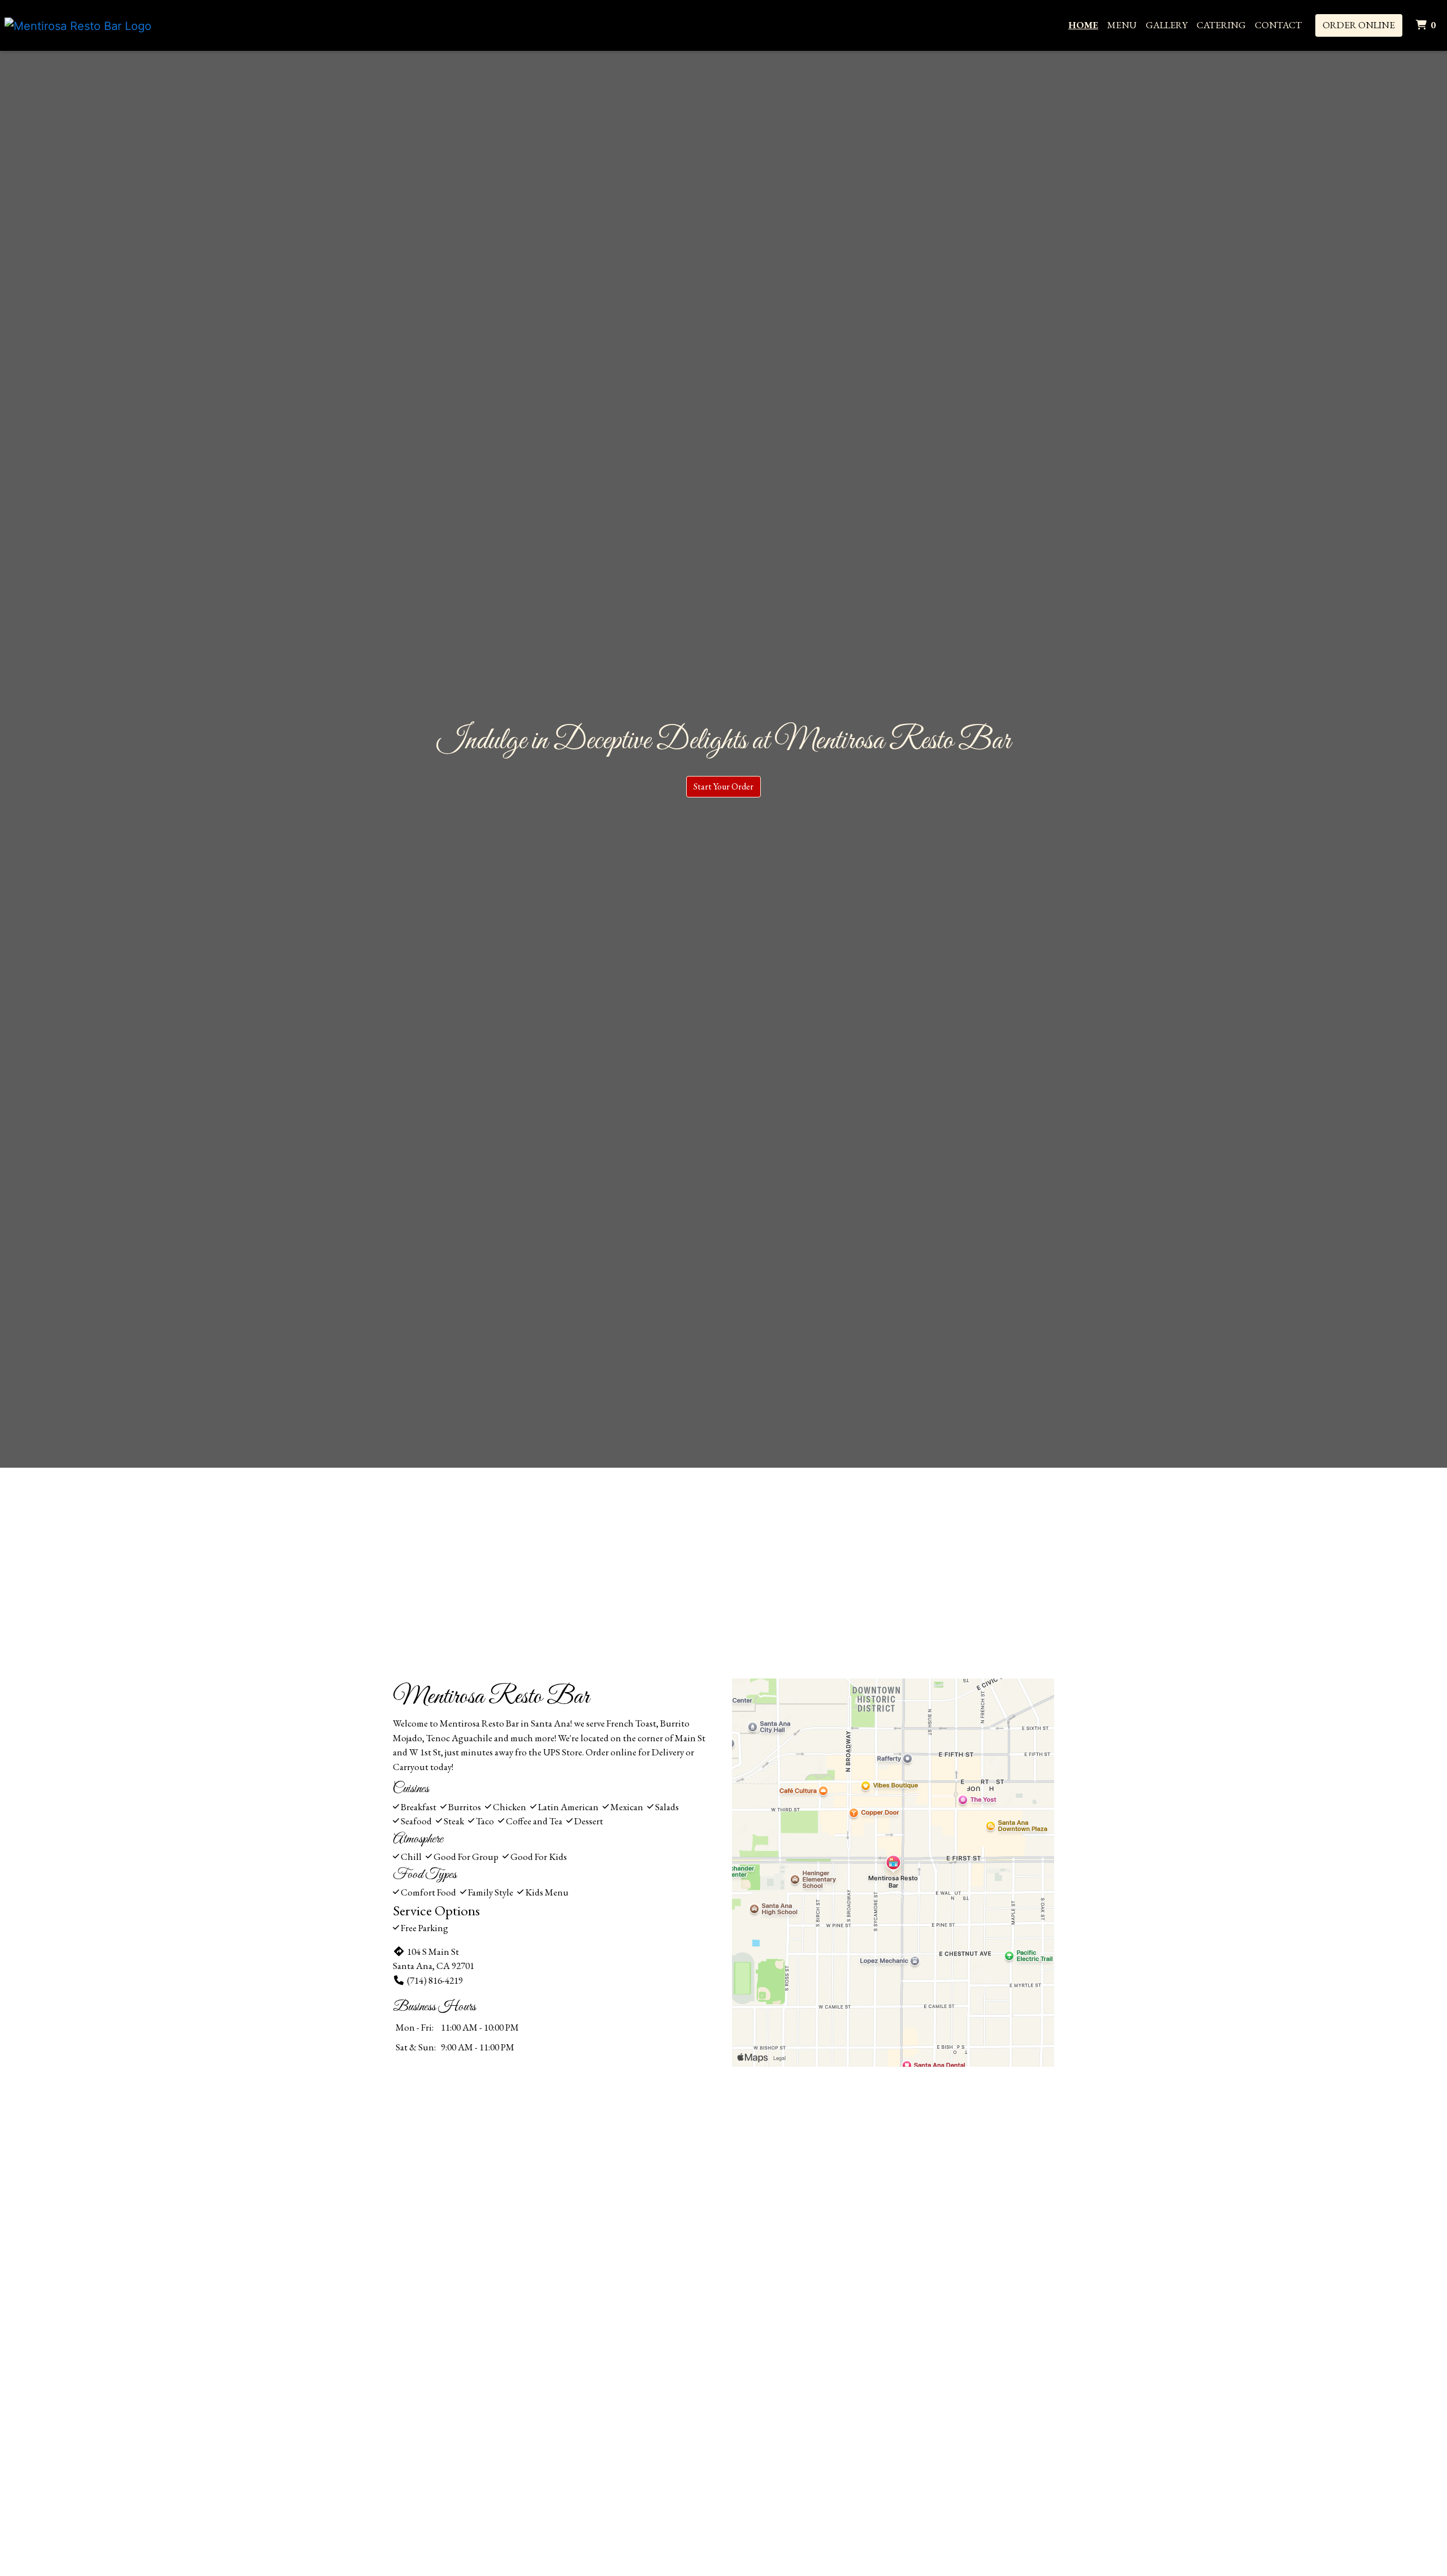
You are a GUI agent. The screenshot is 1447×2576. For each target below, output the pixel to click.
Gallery (1167, 25)
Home (1083, 25)
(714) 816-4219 (435, 1980)
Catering (1221, 25)
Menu (1122, 25)
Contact (1278, 25)
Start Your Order (723, 786)
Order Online (1359, 25)
